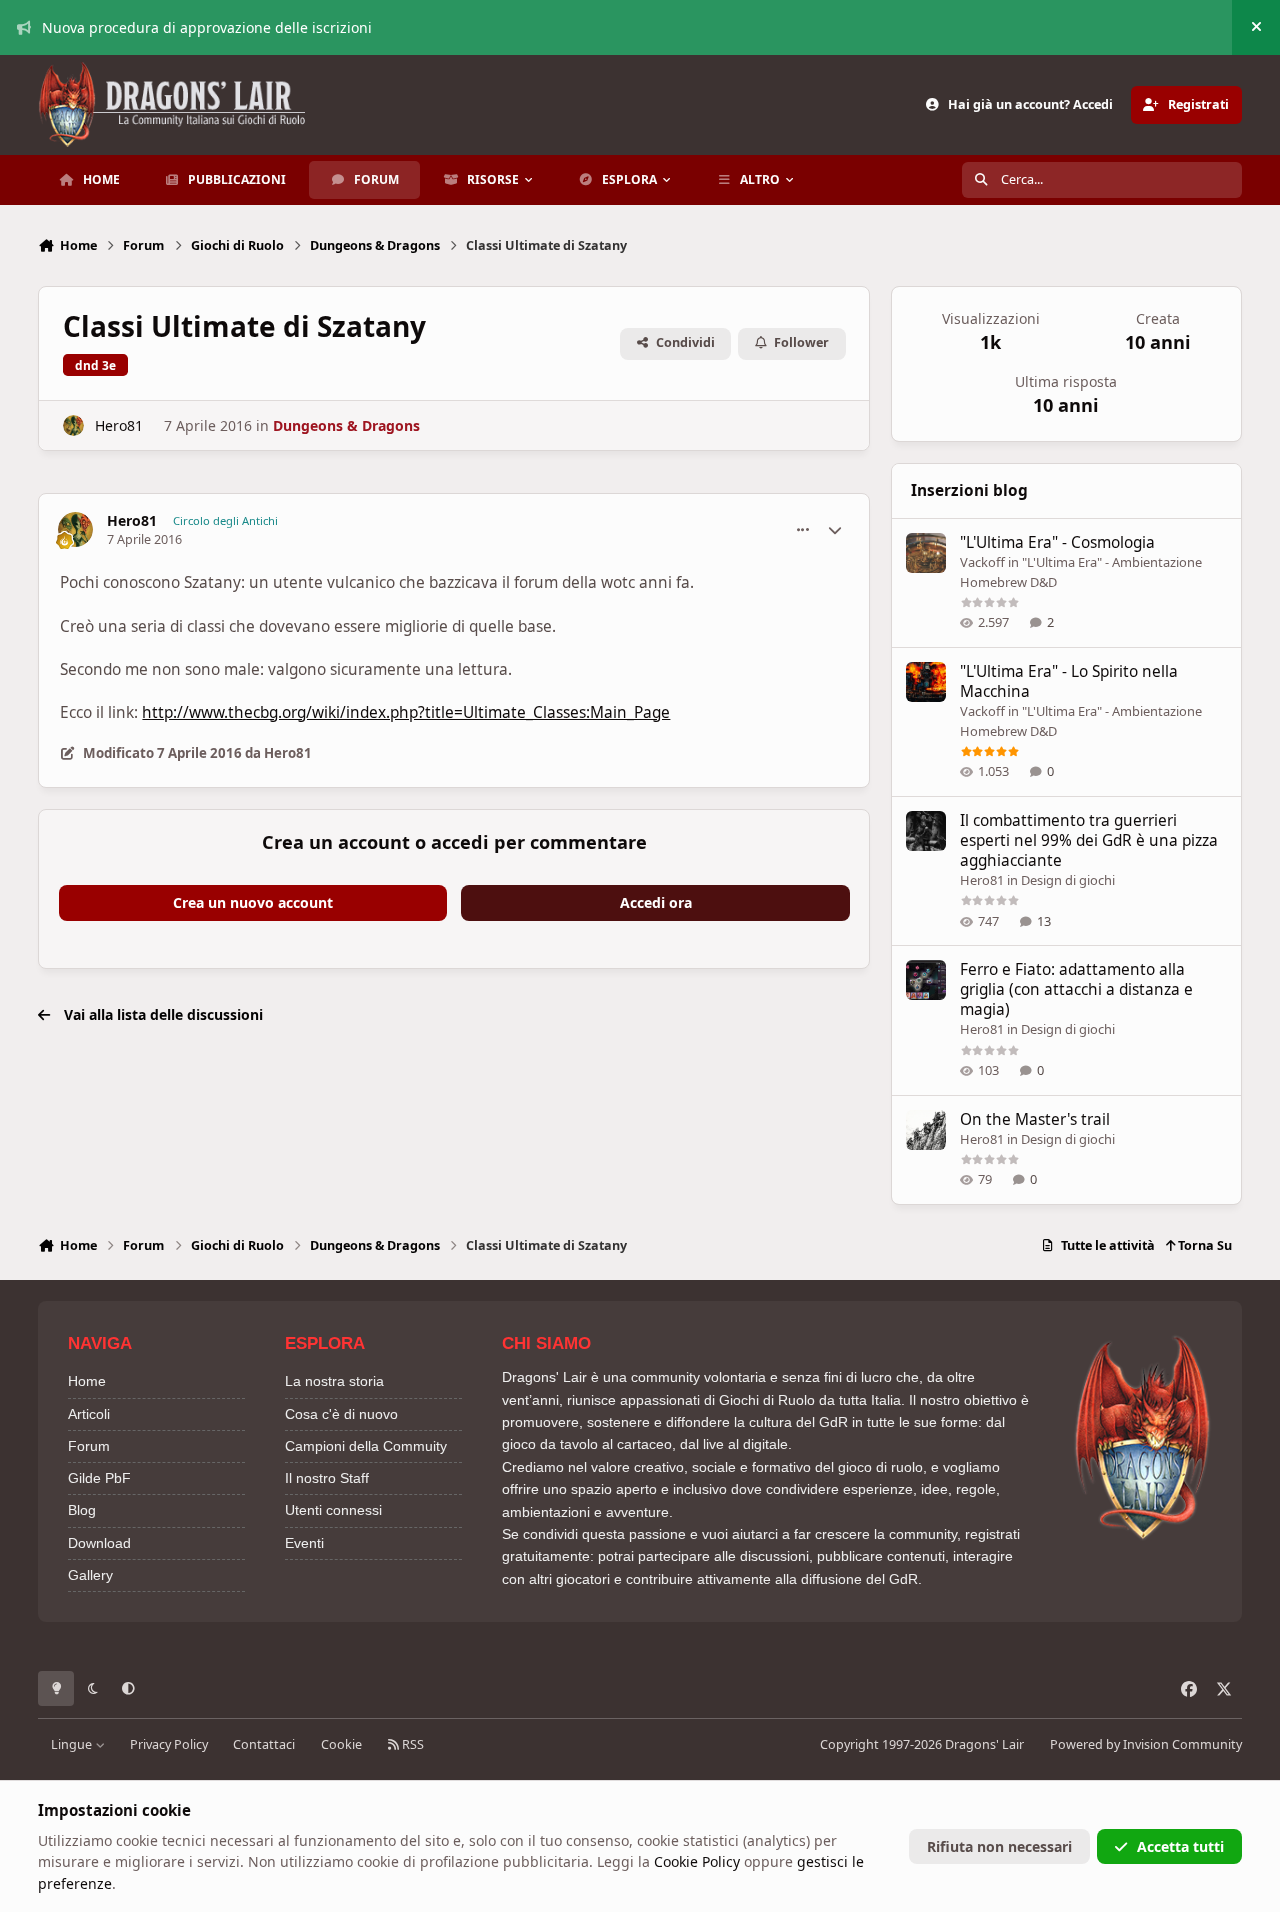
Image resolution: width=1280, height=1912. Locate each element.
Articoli (89, 1414)
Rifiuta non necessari (999, 1846)
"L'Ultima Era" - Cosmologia (1057, 542)
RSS (411, 1744)
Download (99, 1543)
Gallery (90, 1575)
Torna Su (1203, 1245)
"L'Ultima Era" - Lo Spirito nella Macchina (1069, 681)
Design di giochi (1068, 880)
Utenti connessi (333, 1510)
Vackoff (982, 562)
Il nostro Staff (327, 1478)
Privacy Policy (169, 1744)
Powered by (1146, 1744)
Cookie (341, 1744)
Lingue (73, 1744)
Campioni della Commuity (366, 1446)
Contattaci (264, 1744)
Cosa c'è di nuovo (341, 1414)
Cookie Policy (697, 1861)
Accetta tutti (1180, 1846)
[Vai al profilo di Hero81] (73, 425)
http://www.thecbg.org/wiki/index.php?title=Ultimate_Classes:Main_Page (406, 712)
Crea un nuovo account (253, 902)
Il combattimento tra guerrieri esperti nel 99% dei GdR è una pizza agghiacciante (1089, 840)
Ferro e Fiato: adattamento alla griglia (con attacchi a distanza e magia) (1076, 989)
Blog (82, 1510)
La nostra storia (334, 1381)
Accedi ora (656, 902)
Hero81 (119, 425)
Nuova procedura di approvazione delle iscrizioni (207, 27)
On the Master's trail (1035, 1119)
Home (87, 1381)
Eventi (304, 1543)
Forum (89, 1446)
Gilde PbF (99, 1478)
